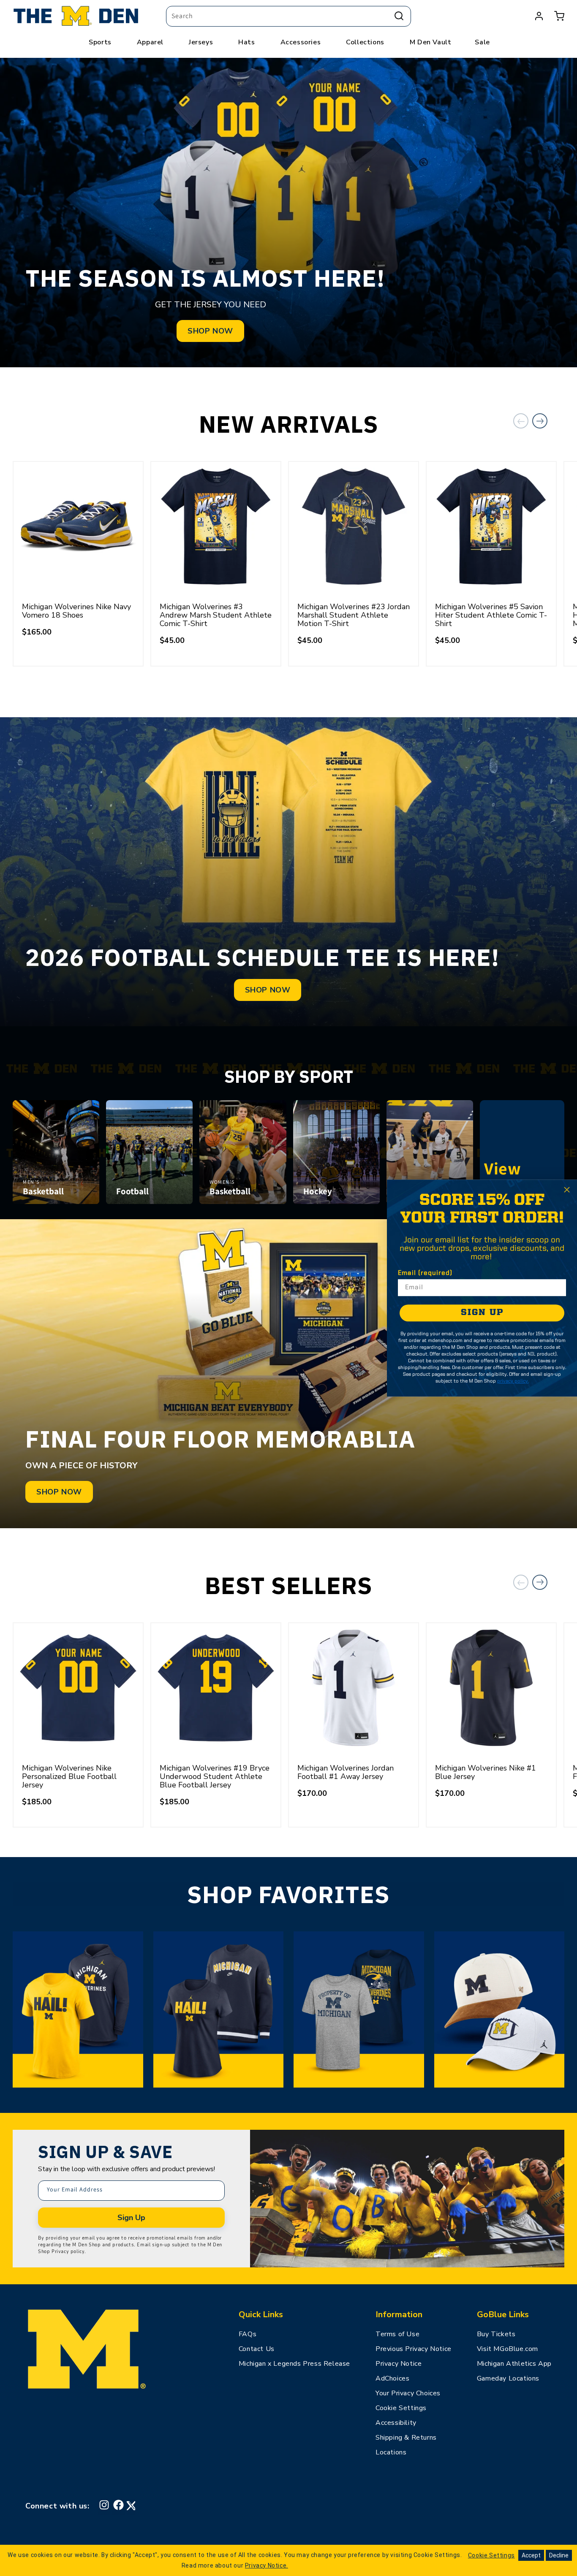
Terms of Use (397, 2334)
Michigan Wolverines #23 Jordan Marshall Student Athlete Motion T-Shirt (354, 615)
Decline (559, 2555)
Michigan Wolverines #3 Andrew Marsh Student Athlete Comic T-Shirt (216, 615)
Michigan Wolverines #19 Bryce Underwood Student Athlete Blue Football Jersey (215, 1776)
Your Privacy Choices (408, 2393)
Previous (521, 421)
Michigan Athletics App (514, 2364)
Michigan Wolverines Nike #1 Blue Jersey (486, 1772)
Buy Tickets (496, 2334)
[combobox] (288, 16)
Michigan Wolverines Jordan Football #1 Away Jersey (346, 1772)
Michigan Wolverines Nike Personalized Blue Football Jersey (69, 1776)
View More (522, 1179)
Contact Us (257, 2349)
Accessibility (396, 2423)
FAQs (248, 2334)
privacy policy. (513, 1381)
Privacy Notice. (267, 2565)
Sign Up (131, 2218)
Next (540, 421)
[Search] (399, 16)
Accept (531, 2555)
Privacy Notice (399, 2364)
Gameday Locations (508, 2378)
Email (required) (425, 1273)
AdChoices (392, 2378)
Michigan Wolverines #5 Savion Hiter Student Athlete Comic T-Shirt (491, 615)
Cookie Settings (401, 2408)
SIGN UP (482, 1313)
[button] (559, 16)
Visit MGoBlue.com (508, 2349)
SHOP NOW (210, 331)
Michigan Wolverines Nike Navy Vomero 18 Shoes (76, 611)
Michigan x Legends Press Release (294, 2364)
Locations (391, 2452)
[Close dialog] (567, 1190)
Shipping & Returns (406, 2438)
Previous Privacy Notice (414, 2349)
